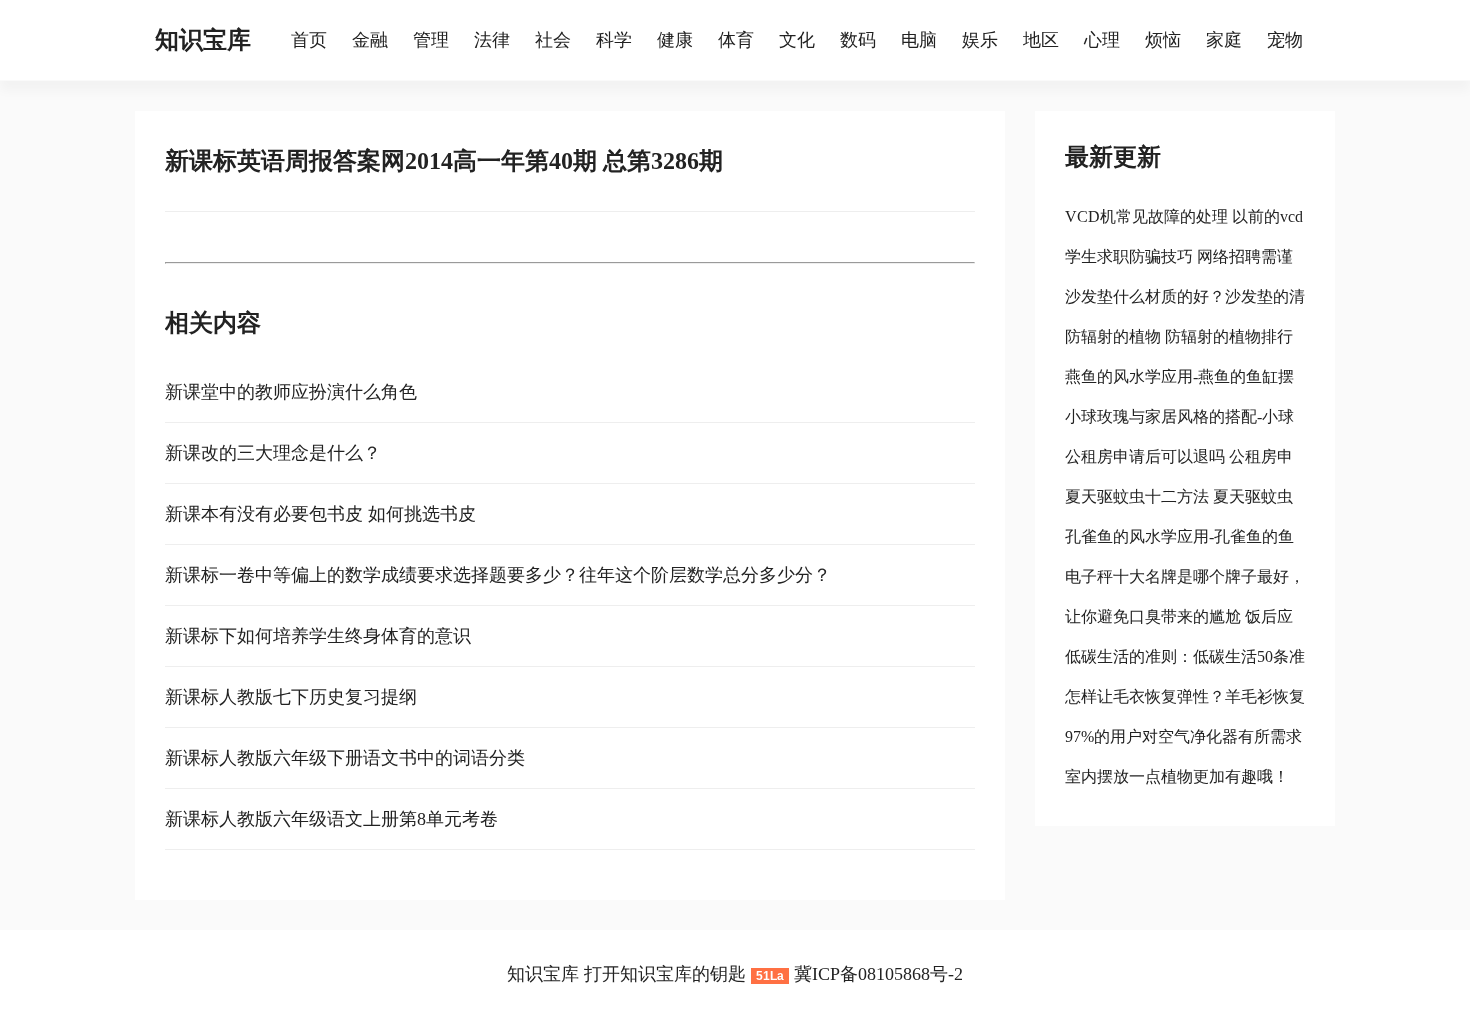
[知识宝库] (281, 40)
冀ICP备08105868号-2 (878, 974)
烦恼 (1163, 40)
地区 (1041, 40)
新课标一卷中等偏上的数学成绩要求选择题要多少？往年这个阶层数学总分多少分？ (498, 575)
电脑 (919, 40)
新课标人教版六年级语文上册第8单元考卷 (331, 819)
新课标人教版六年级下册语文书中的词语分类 (345, 758)
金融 (370, 40)
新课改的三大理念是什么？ (273, 453)
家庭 (1224, 40)
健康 (675, 40)
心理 (1102, 40)
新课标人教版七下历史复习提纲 (291, 697)
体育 (736, 40)
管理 (431, 40)
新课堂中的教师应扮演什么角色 (291, 392)
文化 (797, 40)
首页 (309, 40)
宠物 (1285, 40)
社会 (553, 40)
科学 (614, 40)
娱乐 (980, 40)
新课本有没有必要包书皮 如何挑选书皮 (320, 514)
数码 (858, 40)
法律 (492, 40)
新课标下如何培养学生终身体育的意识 (318, 636)
